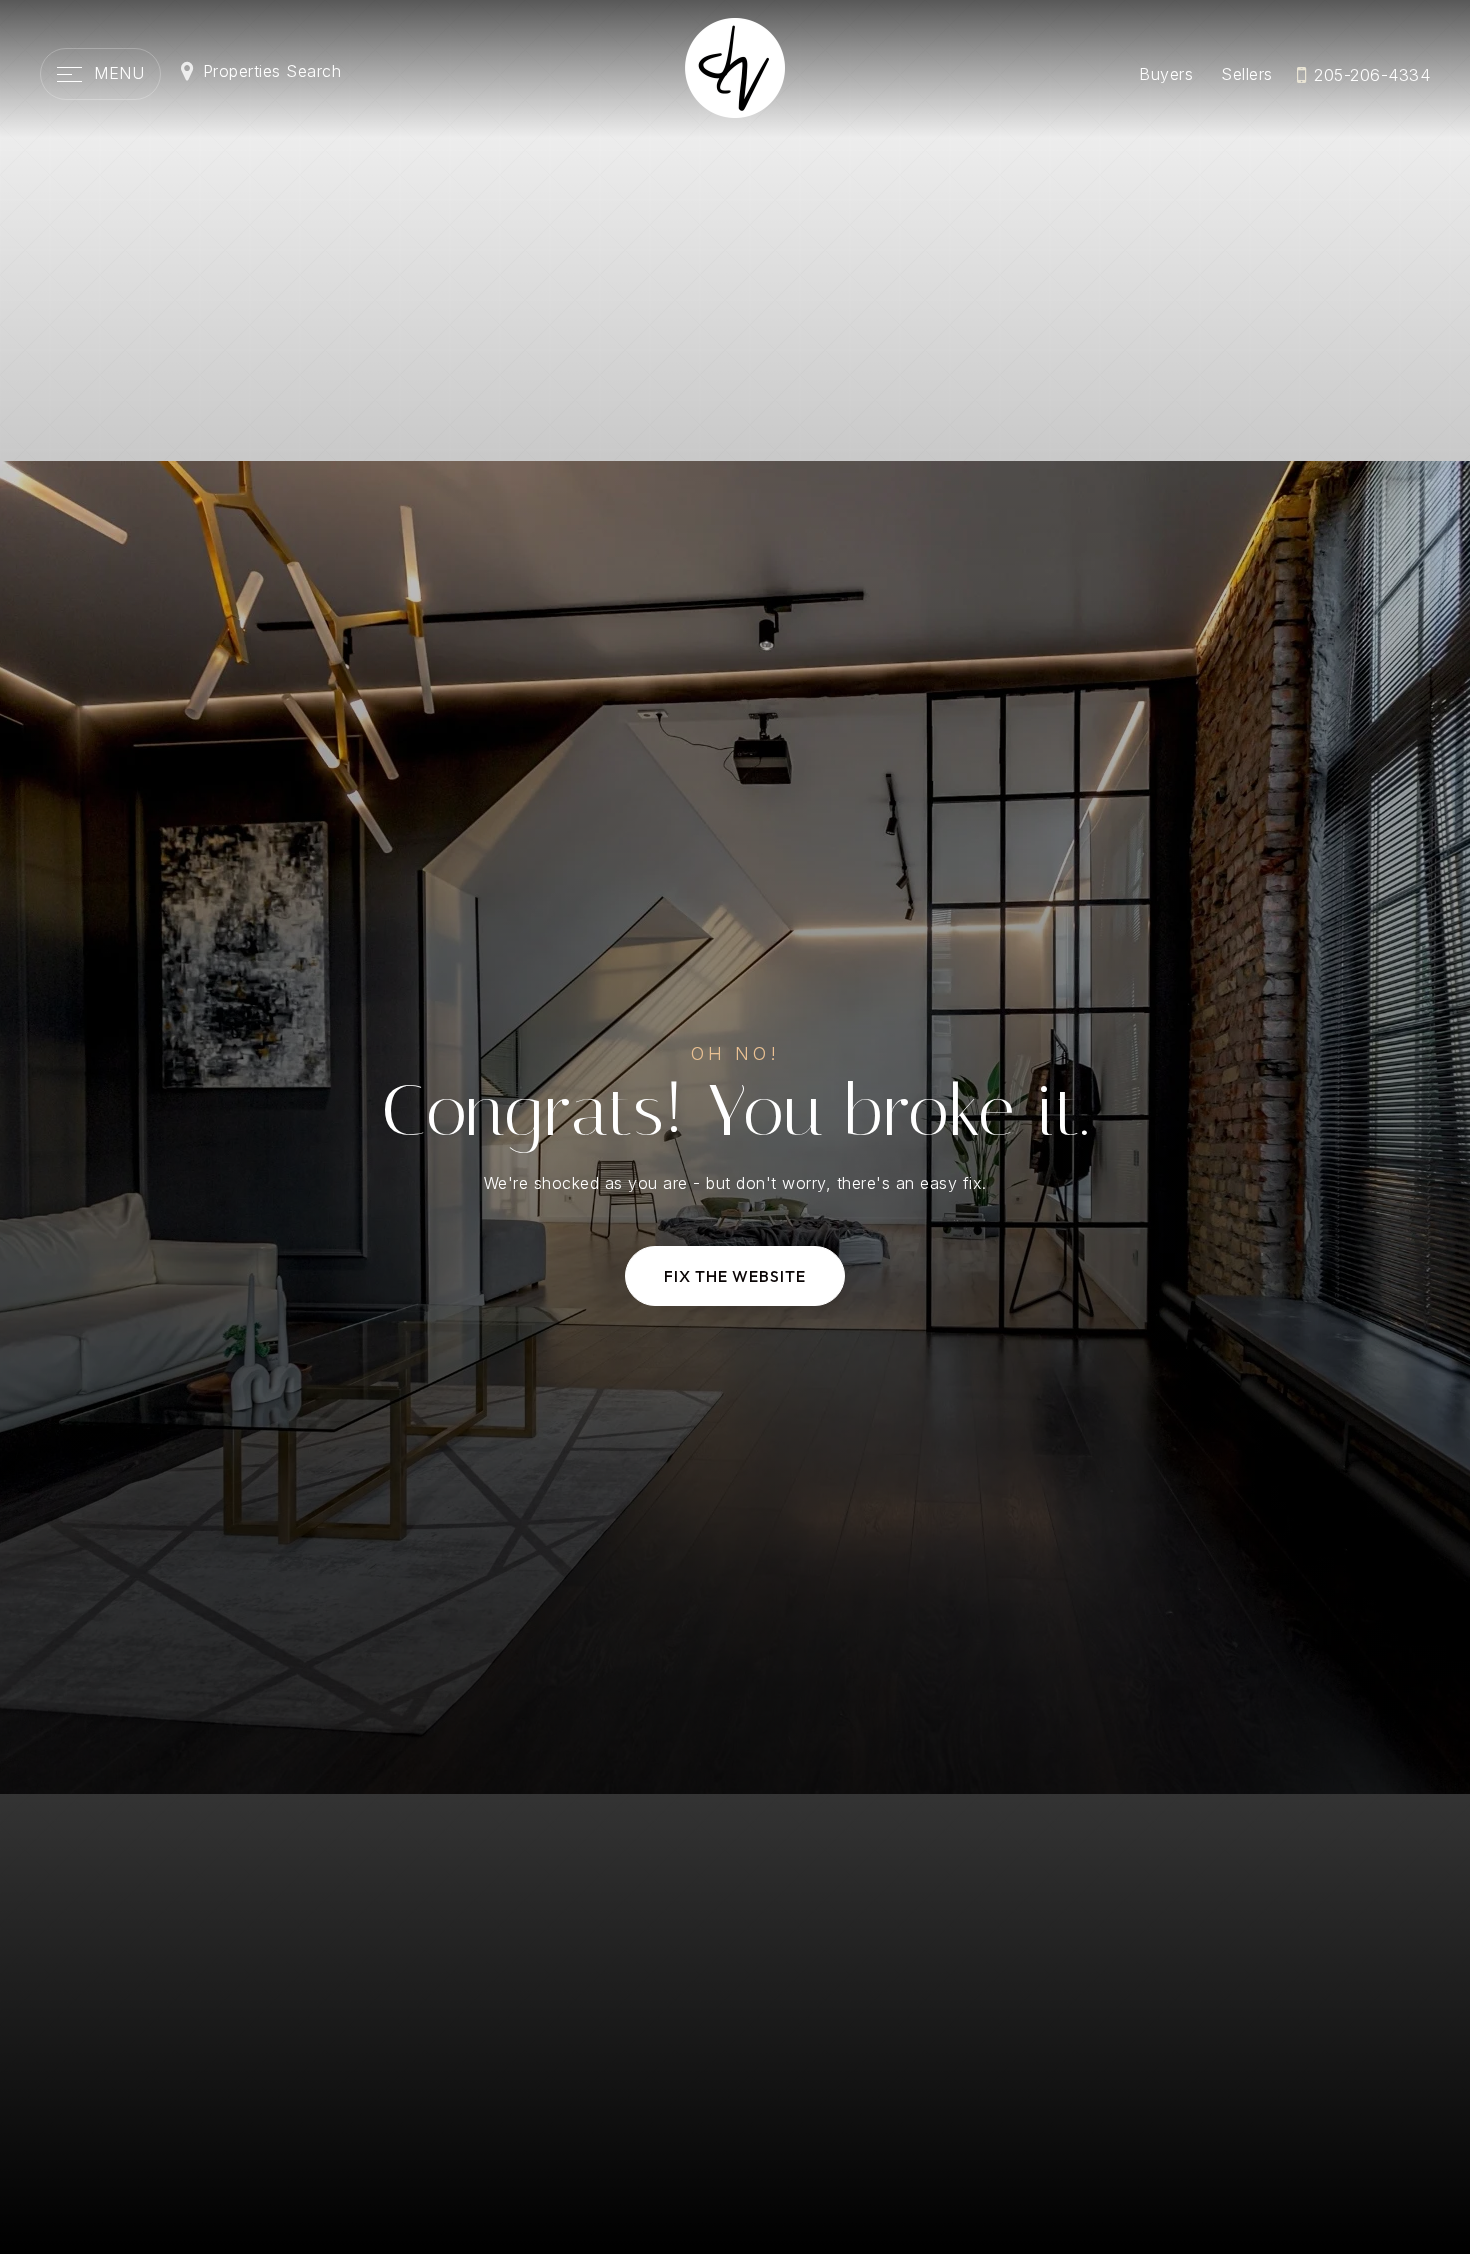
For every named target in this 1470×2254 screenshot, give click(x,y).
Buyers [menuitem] (1166, 74)
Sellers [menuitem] (1247, 74)
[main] (735, 1127)
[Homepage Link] (735, 66)
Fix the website (735, 1276)
